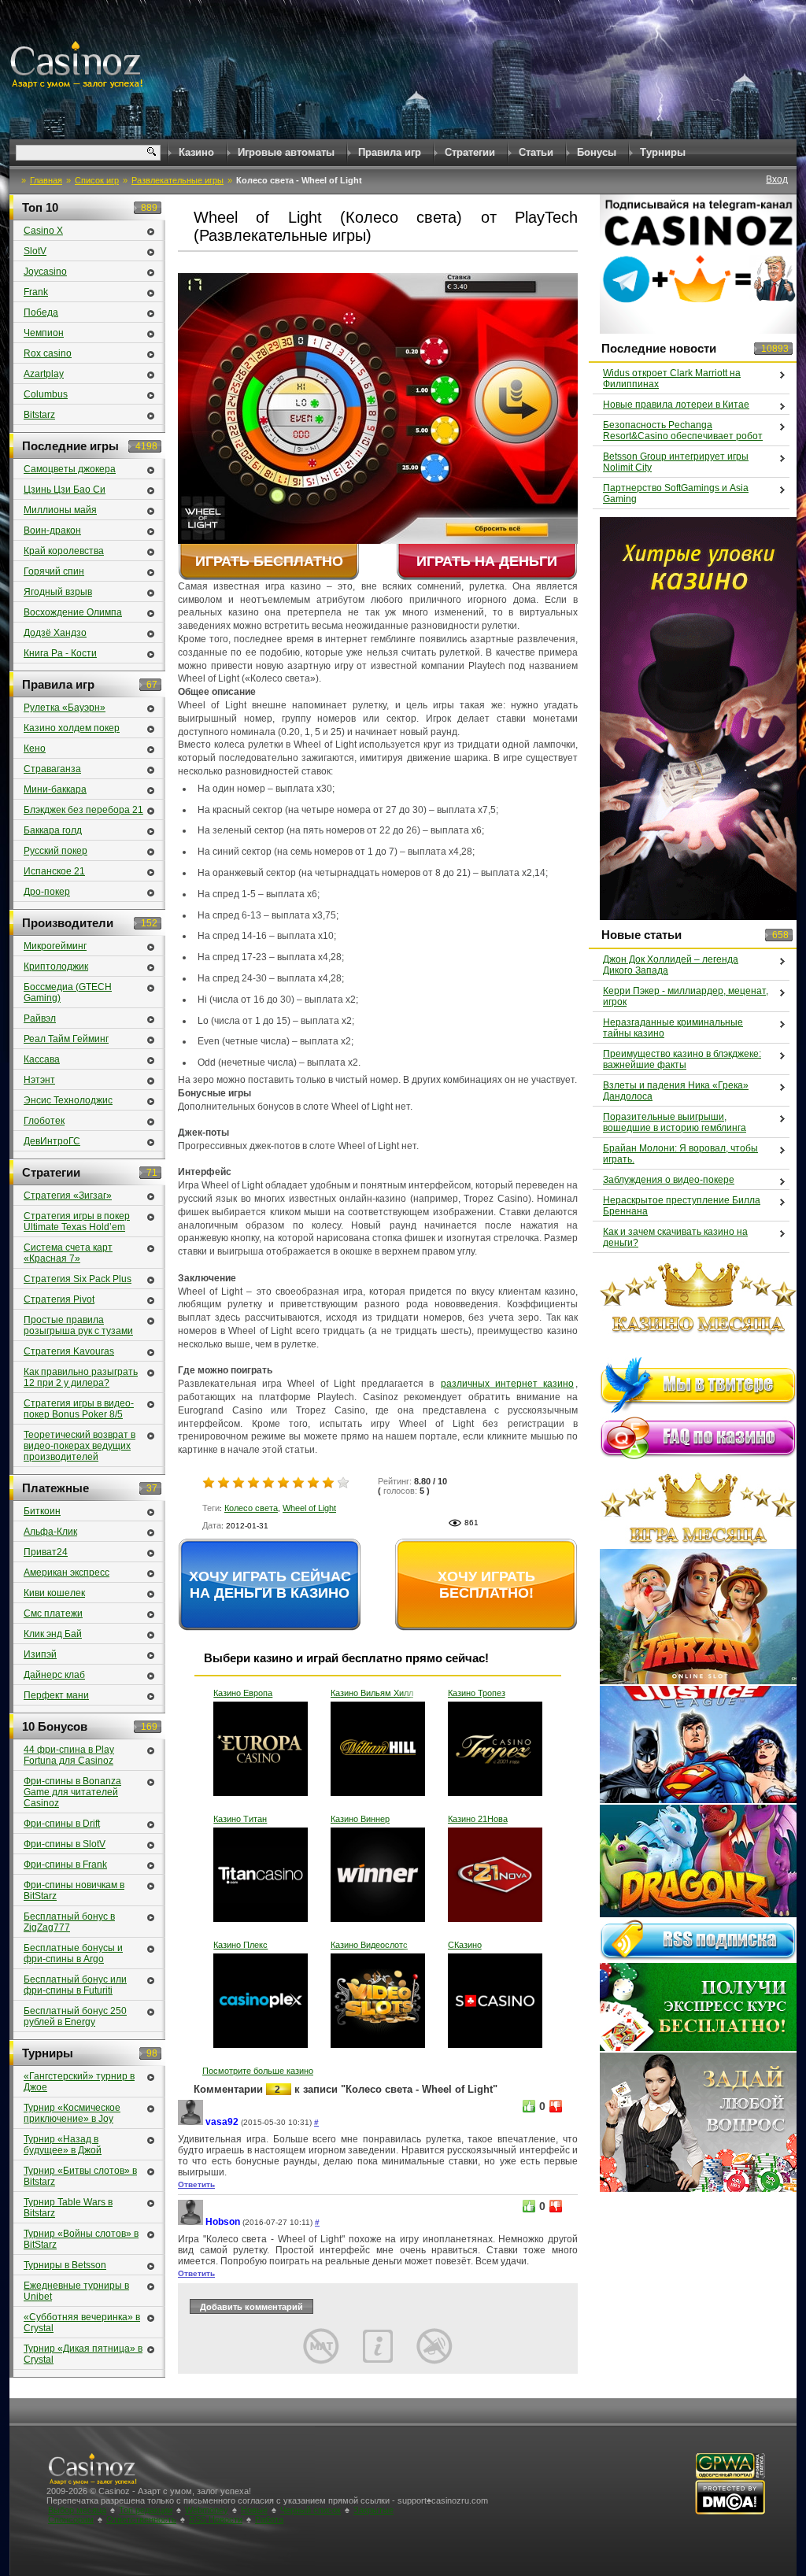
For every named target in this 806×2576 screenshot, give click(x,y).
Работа (269, 2519)
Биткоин (42, 1511)
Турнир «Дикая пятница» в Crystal (83, 2354)
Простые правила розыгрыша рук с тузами (78, 1325)
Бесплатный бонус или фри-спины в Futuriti (75, 1985)
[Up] (529, 2106)
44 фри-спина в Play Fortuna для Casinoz (69, 1755)
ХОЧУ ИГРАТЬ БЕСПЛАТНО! (486, 1585)
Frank (36, 292)
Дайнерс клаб (54, 1675)
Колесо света (251, 1508)
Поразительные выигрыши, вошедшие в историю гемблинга (675, 1122)
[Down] (556, 2106)
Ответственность (141, 2519)
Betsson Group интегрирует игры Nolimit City (676, 462)
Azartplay (44, 374)
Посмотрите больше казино (258, 2071)
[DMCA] (730, 2512)
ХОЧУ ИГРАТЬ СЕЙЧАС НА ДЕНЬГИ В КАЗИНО (270, 1585)
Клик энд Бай (53, 1634)
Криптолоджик (56, 966)
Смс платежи (53, 1613)
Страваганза (52, 769)
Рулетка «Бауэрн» (65, 708)
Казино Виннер (360, 1819)
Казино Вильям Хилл (372, 1693)
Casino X (43, 231)
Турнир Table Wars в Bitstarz (68, 2208)
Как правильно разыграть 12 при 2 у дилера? (81, 1377)
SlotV (35, 251)
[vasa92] (190, 2122)
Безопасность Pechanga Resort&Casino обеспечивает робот (683, 431)
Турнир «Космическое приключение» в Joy (72, 2113)
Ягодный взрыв (58, 592)
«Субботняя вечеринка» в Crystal (82, 2323)
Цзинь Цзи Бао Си (65, 490)
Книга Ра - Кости (60, 653)
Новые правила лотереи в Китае (676, 405)
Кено (35, 748)
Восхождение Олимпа (73, 612)
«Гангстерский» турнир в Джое (79, 2082)
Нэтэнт (39, 1080)
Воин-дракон (52, 530)
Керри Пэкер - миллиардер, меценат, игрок (686, 996)
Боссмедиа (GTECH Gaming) (68, 992)
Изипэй (40, 1654)
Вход (777, 179)
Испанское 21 (54, 871)
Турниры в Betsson (65, 2265)
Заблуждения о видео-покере (669, 1180)
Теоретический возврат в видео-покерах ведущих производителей (79, 1446)
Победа (41, 312)
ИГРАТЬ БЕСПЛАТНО (269, 561)
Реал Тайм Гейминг (66, 1039)
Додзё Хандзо (55, 633)
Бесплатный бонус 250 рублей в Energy (75, 2016)
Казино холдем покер (72, 728)
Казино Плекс (240, 1945)
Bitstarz (39, 415)
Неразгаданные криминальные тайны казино (673, 1028)
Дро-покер (47, 892)
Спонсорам (71, 2519)
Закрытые (373, 2510)
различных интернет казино (507, 1384)
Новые (254, 2510)
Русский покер (55, 851)
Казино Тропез (477, 1693)
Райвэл (40, 1018)
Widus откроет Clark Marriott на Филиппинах (672, 379)
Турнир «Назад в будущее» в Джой (63, 2145)
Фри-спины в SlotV (65, 1844)
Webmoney (207, 2510)
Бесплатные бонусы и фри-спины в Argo (73, 1953)
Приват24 (46, 1552)
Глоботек (44, 1121)
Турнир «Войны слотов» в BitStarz (81, 2239)
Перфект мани (56, 1695)
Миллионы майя (60, 510)
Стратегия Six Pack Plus (78, 1279)
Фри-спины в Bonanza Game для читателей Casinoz (72, 1792)
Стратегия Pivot (59, 1299)
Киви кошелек (54, 1593)
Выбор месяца (77, 2510)
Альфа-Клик (50, 1532)
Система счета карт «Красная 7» (68, 1253)
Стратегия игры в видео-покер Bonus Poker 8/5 (79, 1409)
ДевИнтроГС (52, 1141)
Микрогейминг (55, 946)
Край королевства (64, 551)
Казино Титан (240, 1819)
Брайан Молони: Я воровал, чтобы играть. (680, 1154)
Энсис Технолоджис (68, 1100)
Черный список (311, 2510)
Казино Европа (243, 1693)
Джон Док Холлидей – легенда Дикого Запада (671, 965)
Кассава (42, 1059)
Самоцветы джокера (70, 469)
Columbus (46, 394)
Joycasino (45, 272)
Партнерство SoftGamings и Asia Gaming (676, 493)
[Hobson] (190, 2222)
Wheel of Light (309, 1508)
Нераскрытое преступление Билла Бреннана (682, 1206)
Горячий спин (54, 571)
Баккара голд (53, 830)
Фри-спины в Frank (65, 1865)
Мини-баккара (55, 789)
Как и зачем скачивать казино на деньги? (675, 1237)
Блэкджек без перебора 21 (83, 810)
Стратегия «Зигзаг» (68, 1196)
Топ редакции (146, 2510)
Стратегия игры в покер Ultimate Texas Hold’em (77, 1221)
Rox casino (48, 353)
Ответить (196, 2184)
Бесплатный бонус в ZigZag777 (69, 1922)
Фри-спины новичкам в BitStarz (74, 1890)
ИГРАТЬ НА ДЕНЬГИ (487, 561)
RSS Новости (216, 2519)
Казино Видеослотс (369, 1945)
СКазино (465, 1945)
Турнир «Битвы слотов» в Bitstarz (80, 2176)
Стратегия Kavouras (69, 1351)
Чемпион (44, 333)
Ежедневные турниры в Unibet (76, 2291)
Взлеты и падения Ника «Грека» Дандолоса (676, 1091)
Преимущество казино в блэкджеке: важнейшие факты (682, 1059)
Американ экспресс (67, 1573)
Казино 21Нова (478, 1819)
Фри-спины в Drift (62, 1824)
